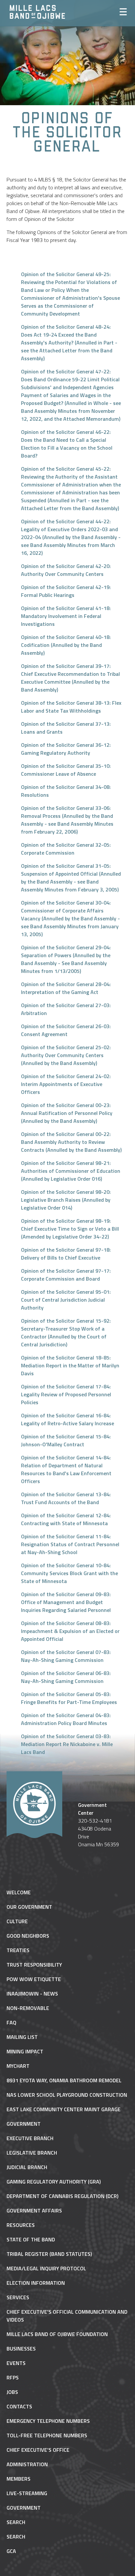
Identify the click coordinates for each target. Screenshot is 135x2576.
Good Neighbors (28, 1936)
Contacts (19, 2406)
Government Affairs (34, 2210)
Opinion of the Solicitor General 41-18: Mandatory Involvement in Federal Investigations (66, 616)
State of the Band (31, 2239)
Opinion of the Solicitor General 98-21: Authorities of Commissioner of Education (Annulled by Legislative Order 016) (71, 1171)
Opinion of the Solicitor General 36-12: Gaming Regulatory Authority (66, 749)
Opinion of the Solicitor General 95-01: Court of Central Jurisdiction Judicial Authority (66, 1300)
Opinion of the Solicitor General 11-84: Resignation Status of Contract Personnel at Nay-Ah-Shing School (70, 1544)
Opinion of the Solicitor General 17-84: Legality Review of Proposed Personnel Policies (66, 1394)
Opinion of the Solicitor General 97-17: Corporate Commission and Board (66, 1275)
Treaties (18, 1950)
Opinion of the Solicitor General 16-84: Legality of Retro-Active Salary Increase (67, 1419)
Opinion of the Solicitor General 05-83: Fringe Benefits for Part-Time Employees (69, 1698)
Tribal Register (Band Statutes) (49, 2254)
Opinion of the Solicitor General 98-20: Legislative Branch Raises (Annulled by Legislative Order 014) (66, 1200)
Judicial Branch (27, 2167)
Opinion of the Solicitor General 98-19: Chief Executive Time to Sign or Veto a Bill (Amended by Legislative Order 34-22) (70, 1229)
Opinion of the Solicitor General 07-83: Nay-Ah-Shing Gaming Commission (66, 1656)
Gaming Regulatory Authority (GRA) (54, 2182)
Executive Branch (30, 2138)
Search (16, 2522)
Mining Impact (25, 2051)
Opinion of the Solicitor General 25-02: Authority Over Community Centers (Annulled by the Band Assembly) (66, 1055)
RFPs (13, 2377)
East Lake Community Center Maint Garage (64, 2109)
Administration (27, 2464)
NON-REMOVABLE (28, 2008)
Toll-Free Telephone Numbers (47, 2435)
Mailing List (22, 2037)
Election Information (36, 2283)
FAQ (11, 2022)
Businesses (21, 2349)
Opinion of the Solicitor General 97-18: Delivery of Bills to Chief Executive (66, 1254)
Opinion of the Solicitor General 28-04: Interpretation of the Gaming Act (66, 988)
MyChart (18, 2066)
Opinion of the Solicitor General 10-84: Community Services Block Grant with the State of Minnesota (69, 1573)
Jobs (12, 2392)
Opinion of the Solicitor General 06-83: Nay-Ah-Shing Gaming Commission (66, 1677)
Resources (21, 2225)
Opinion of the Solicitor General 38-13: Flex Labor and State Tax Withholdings (71, 707)
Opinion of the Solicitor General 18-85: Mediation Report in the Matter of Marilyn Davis (70, 1365)
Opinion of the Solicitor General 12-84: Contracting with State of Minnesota (66, 1519)
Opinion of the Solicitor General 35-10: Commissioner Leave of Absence (66, 770)
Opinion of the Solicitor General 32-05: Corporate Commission (66, 849)
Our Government (29, 1907)
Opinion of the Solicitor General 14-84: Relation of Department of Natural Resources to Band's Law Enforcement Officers (66, 1469)
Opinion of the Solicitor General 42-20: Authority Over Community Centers (66, 570)
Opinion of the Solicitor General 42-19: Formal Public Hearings (66, 591)
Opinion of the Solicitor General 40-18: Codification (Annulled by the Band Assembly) (66, 645)
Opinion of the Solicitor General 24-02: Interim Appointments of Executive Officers (66, 1084)
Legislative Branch (32, 2153)
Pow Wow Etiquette (34, 1979)
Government (24, 2124)
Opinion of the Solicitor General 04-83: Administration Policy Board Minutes (66, 1719)
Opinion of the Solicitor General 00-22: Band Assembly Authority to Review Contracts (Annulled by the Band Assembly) (71, 1142)
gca (11, 2551)
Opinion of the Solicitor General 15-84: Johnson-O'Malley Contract (66, 1440)
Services (18, 2297)
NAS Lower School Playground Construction (67, 2095)
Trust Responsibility (34, 1965)
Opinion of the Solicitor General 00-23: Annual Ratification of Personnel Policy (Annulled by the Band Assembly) (67, 1113)
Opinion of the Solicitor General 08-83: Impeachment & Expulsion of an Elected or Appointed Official (70, 1631)
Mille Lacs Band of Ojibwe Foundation (57, 2334)
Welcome (19, 1892)
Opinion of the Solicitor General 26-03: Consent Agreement (66, 1030)
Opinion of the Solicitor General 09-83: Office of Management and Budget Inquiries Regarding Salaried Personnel (66, 1602)
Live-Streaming (27, 2493)
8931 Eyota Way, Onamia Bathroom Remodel (64, 2080)
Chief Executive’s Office (38, 2450)
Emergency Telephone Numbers (48, 2421)
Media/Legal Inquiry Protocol (46, 2268)
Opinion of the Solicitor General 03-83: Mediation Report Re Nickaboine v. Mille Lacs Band (67, 1744)
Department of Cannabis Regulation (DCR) (62, 2196)
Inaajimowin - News (32, 1994)
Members (19, 2479)
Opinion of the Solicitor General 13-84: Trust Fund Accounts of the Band (66, 1498)
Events (16, 2363)
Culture (17, 1921)
